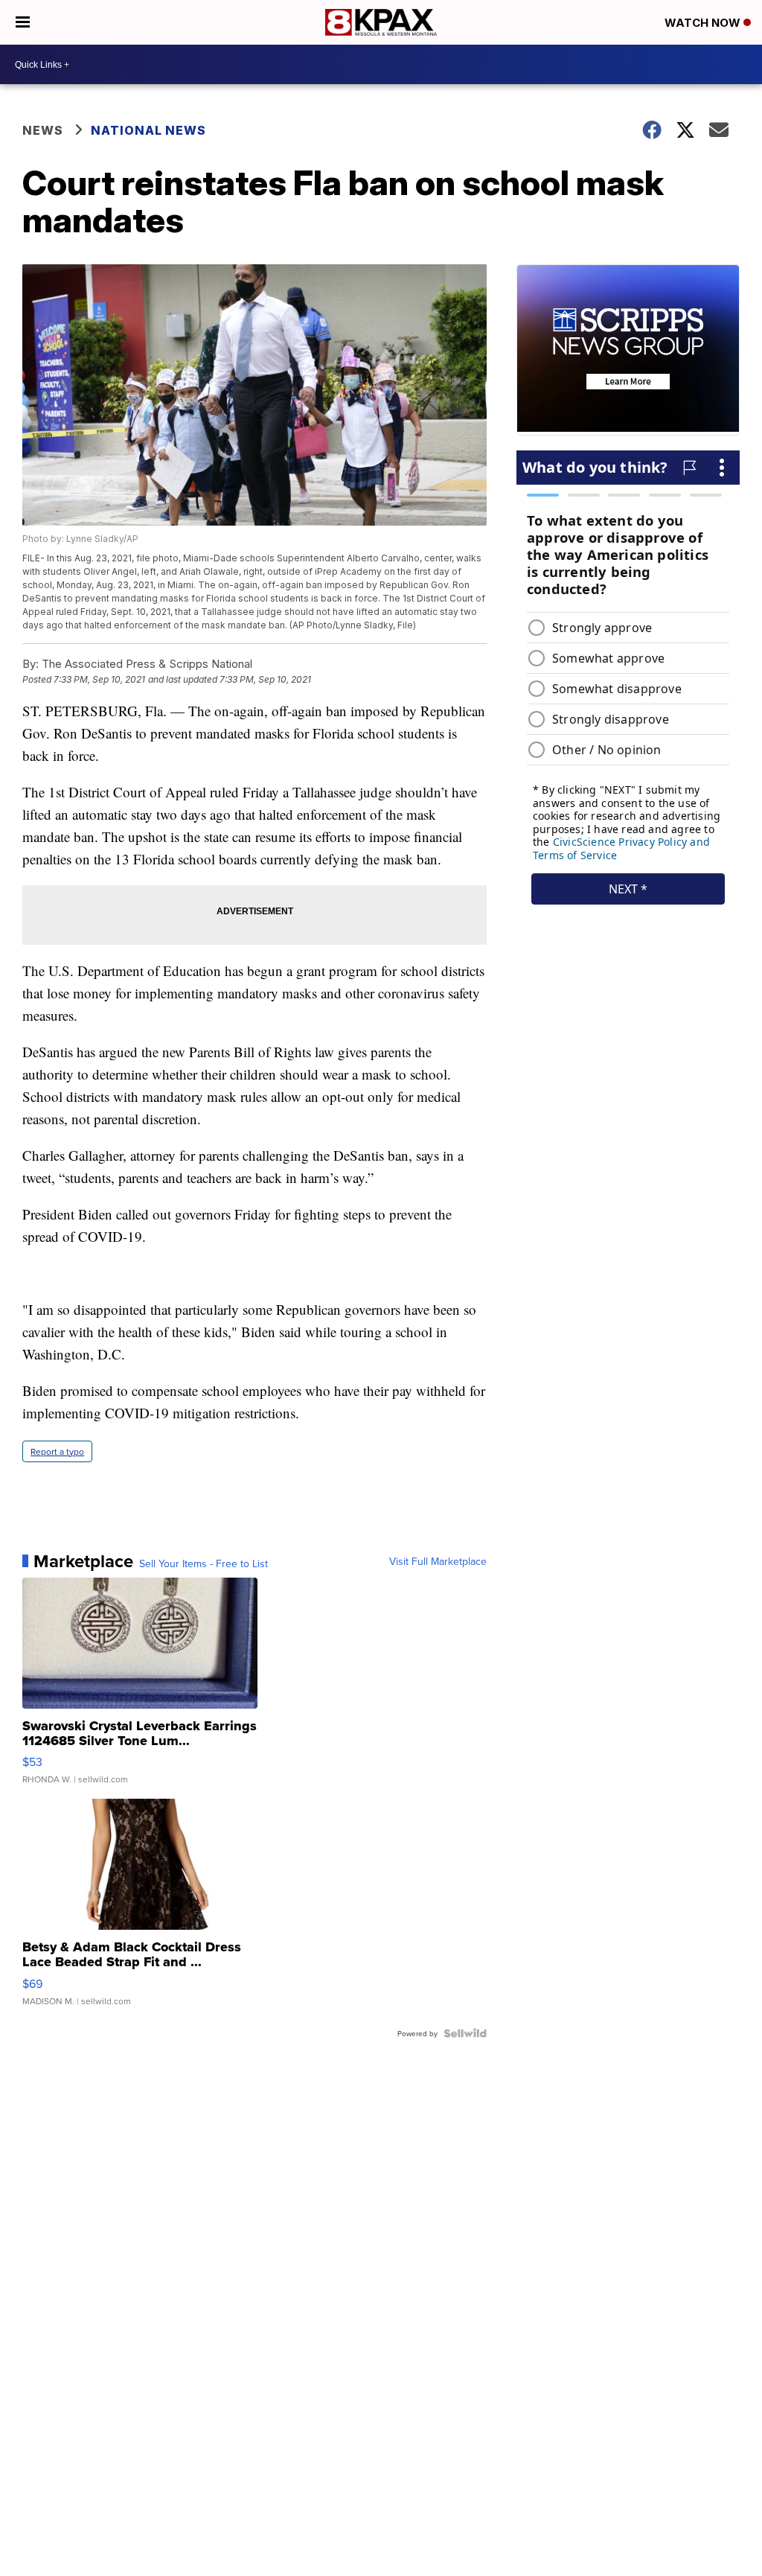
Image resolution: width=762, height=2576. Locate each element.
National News (148, 130)
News (43, 130)
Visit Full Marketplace (438, 1561)
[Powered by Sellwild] (465, 2033)
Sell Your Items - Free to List (204, 1563)
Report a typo (57, 1451)
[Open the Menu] (23, 22)
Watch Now (704, 23)
